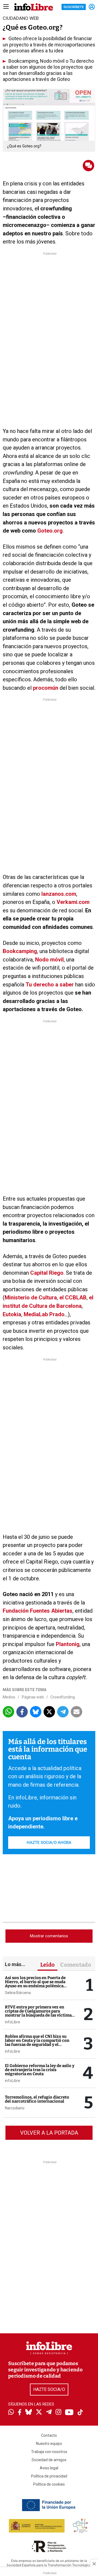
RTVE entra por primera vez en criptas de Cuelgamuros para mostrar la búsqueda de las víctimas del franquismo (39, 2013)
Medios (9, 1697)
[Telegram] (49, 2413)
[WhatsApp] (11, 2413)
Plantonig (68, 1644)
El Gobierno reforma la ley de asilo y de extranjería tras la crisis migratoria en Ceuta (40, 2070)
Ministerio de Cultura (31, 1298)
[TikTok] (80, 2413)
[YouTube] (69, 2413)
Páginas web (33, 1697)
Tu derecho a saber (50, 985)
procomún (46, 688)
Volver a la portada (49, 2133)
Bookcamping (20, 951)
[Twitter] (39, 2413)
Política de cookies (49, 2484)
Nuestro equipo (49, 2444)
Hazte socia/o (49, 2389)
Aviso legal (49, 2468)
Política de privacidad (49, 2476)
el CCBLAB (73, 1298)
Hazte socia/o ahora (49, 1843)
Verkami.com (72, 902)
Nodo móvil (49, 960)
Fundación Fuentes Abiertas (38, 1611)
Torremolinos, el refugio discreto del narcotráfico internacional (37, 2099)
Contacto (49, 2435)
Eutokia (12, 1314)
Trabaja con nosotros (49, 2452)
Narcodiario (15, 2108)
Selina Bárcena (18, 1993)
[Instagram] (58, 2413)
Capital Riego (47, 1273)
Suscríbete (74, 7)
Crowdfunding (63, 1697)
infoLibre (13, 2022)
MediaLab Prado (43, 1314)
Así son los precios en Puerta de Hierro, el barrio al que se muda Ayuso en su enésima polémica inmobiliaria (35, 1984)
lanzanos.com (58, 894)
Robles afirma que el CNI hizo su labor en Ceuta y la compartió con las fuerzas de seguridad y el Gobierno (37, 2042)
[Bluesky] (29, 2413)
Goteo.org (50, 531)
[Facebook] (20, 2413)
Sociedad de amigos (49, 2460)
